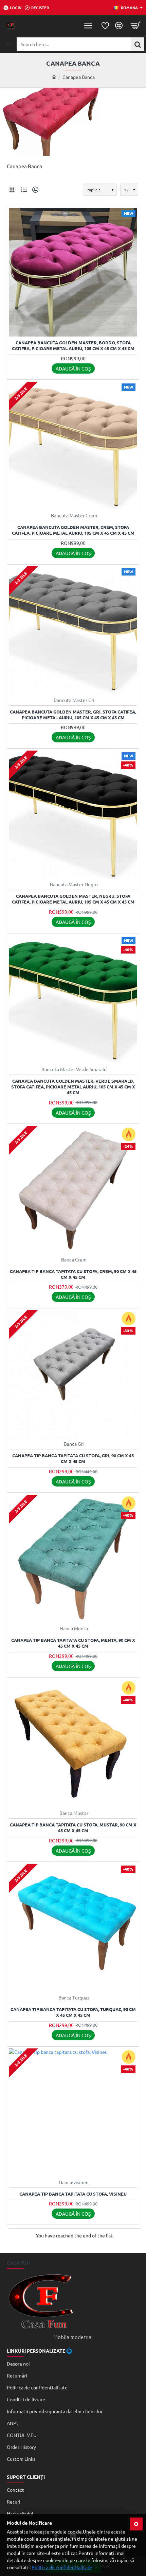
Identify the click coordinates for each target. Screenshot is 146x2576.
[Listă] (24, 190)
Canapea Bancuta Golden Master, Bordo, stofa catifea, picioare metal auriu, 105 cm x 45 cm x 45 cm (73, 346)
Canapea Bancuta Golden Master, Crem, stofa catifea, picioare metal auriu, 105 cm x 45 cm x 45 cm (73, 530)
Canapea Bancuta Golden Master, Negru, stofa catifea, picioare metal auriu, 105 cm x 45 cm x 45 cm (73, 899)
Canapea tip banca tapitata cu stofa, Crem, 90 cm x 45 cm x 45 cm (73, 1274)
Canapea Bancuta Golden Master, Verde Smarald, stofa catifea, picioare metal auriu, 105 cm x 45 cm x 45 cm (73, 1087)
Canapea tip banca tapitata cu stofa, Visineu (73, 2194)
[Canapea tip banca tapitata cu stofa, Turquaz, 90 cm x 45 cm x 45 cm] (73, 1928)
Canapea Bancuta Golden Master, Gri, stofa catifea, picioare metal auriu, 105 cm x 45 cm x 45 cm (73, 715)
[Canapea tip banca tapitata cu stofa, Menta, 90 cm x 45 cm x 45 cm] (73, 1559)
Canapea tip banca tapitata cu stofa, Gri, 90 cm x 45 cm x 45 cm (73, 1458)
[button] (73, 368)
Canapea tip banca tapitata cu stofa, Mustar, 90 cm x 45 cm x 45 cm (73, 1828)
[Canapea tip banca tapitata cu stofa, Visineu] (73, 2113)
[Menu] (88, 25)
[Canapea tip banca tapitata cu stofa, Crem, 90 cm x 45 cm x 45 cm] (73, 1190)
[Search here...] (138, 44)
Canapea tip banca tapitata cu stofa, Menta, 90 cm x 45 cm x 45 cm (73, 1643)
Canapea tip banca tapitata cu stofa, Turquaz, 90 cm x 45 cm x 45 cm (73, 2012)
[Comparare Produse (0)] (34, 190)
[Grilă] (12, 190)
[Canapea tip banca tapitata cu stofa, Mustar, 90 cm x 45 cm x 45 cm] (73, 1744)
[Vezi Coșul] (136, 25)
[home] (54, 77)
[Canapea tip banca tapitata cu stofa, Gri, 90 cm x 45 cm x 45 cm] (73, 1374)
